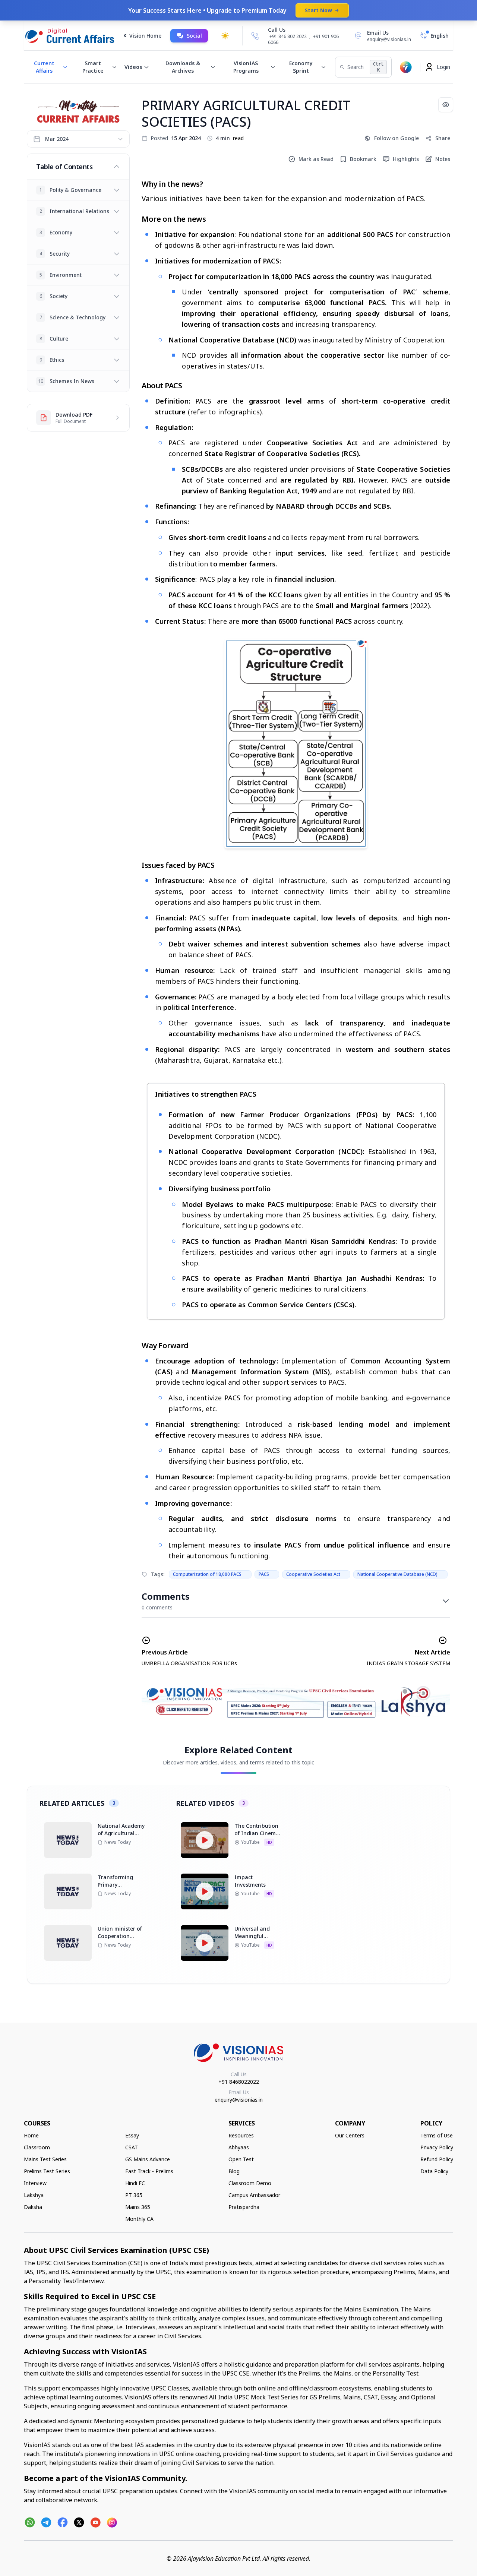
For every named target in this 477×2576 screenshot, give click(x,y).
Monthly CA (139, 2219)
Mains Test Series (45, 2159)
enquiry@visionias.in (239, 2100)
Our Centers (350, 2135)
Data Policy (434, 2171)
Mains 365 (138, 2207)
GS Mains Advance (148, 2159)
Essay (132, 2135)
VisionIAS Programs (246, 67)
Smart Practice (93, 67)
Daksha (33, 2207)
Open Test (241, 2159)
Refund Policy (437, 2159)
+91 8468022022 (239, 2082)
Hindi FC (135, 2183)
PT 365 (134, 2195)
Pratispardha (244, 2207)
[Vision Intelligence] (406, 67)
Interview (35, 2183)
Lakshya (34, 2195)
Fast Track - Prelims (149, 2171)
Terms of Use (437, 2135)
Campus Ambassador (254, 2195)
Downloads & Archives (183, 67)
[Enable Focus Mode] (446, 105)
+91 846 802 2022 (288, 37)
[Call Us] (255, 36)
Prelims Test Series (47, 2171)
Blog (234, 2171)
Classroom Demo (250, 2183)
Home (31, 2135)
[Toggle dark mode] (225, 36)
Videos (133, 67)
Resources (241, 2135)
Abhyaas (239, 2147)
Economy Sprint (301, 67)
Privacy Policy (437, 2147)
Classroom (37, 2147)
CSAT (132, 2147)
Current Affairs (44, 67)
